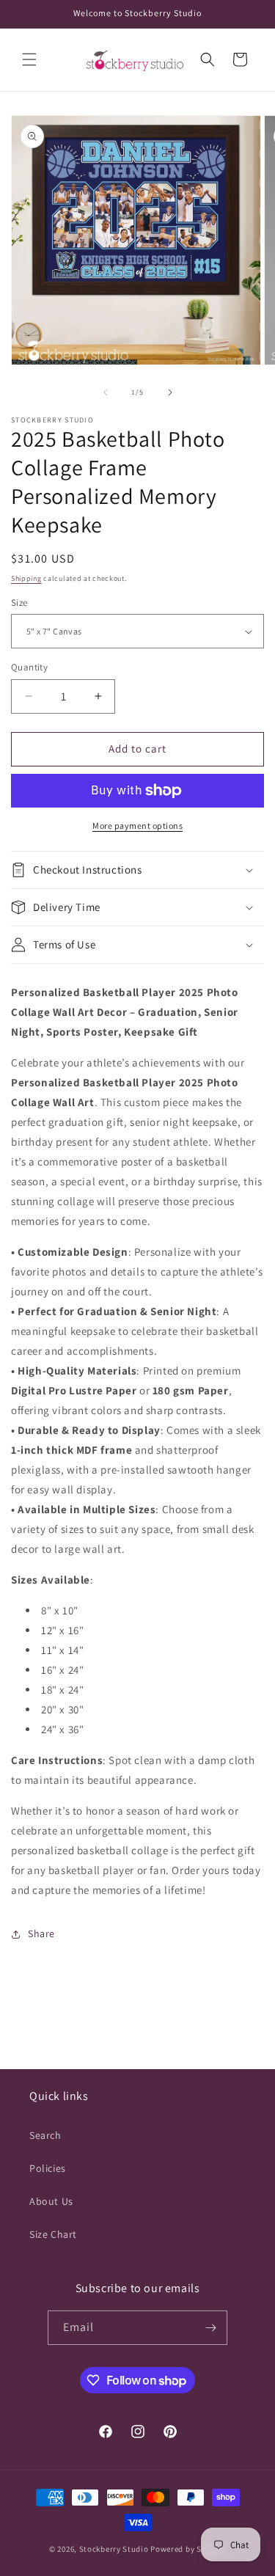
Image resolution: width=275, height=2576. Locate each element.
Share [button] (41, 1933)
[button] (29, 59)
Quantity (29, 667)
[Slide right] (170, 392)
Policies (48, 2168)
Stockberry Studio (114, 2549)
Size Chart (53, 2234)
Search (45, 2135)
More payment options (137, 826)
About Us (51, 2201)
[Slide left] (106, 392)
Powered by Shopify (188, 2549)
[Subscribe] (210, 2328)
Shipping (26, 578)
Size (19, 603)
